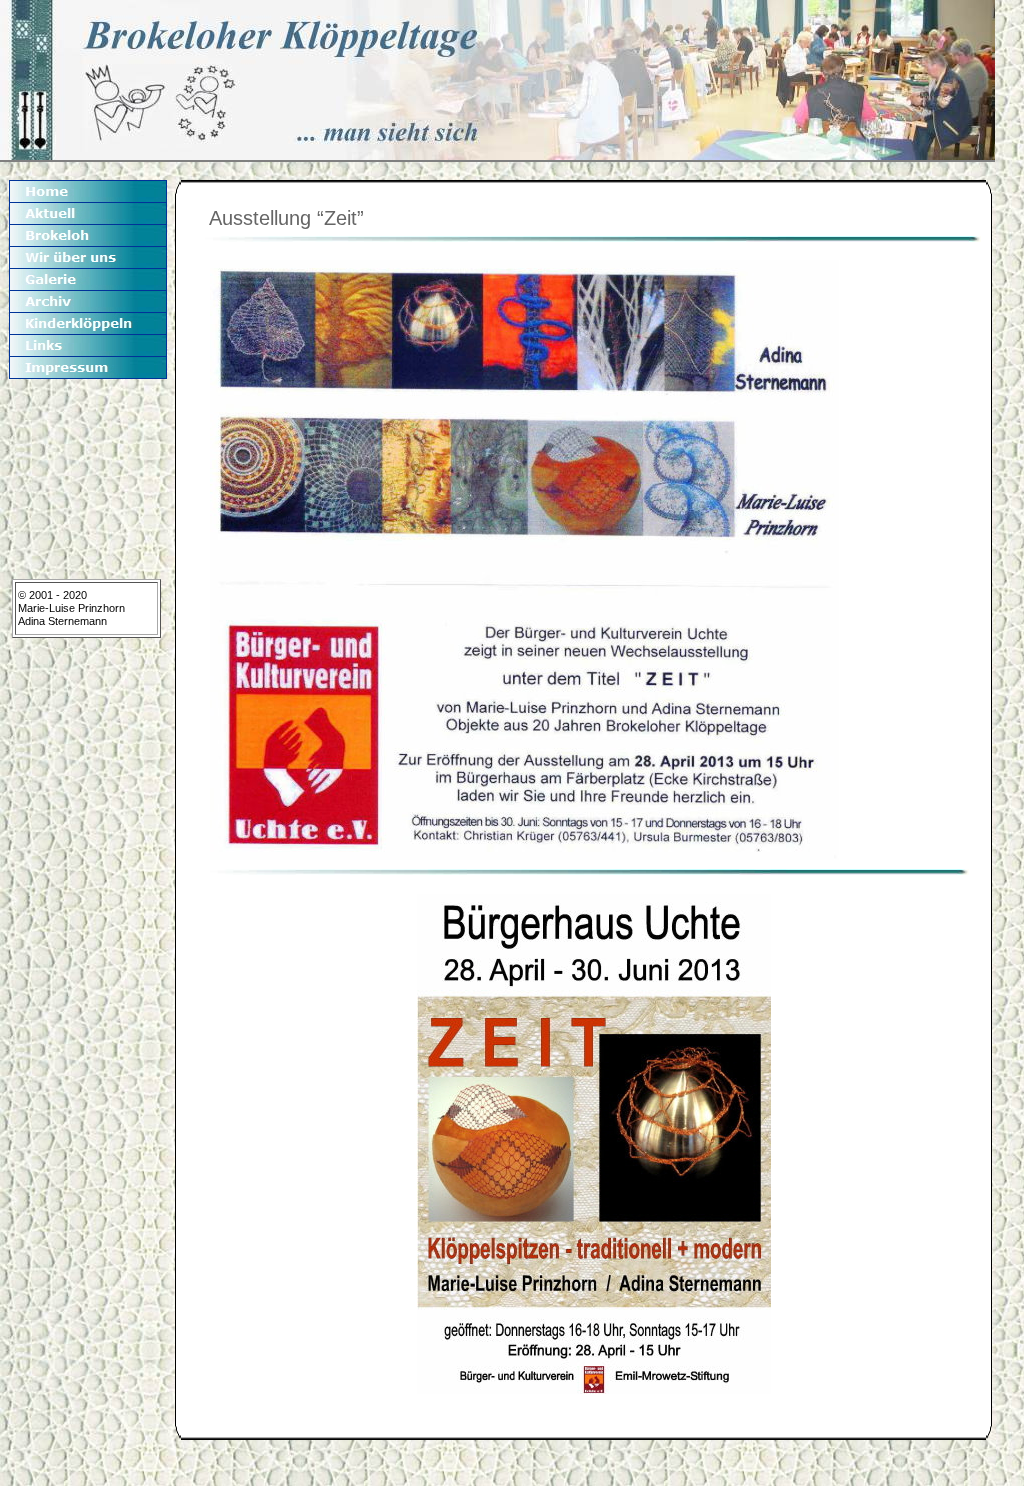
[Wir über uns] (88, 257)
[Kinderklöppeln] (88, 323)
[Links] (88, 345)
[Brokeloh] (88, 235)
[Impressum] (88, 367)
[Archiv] (88, 301)
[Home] (88, 191)
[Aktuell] (88, 213)
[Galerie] (88, 279)
